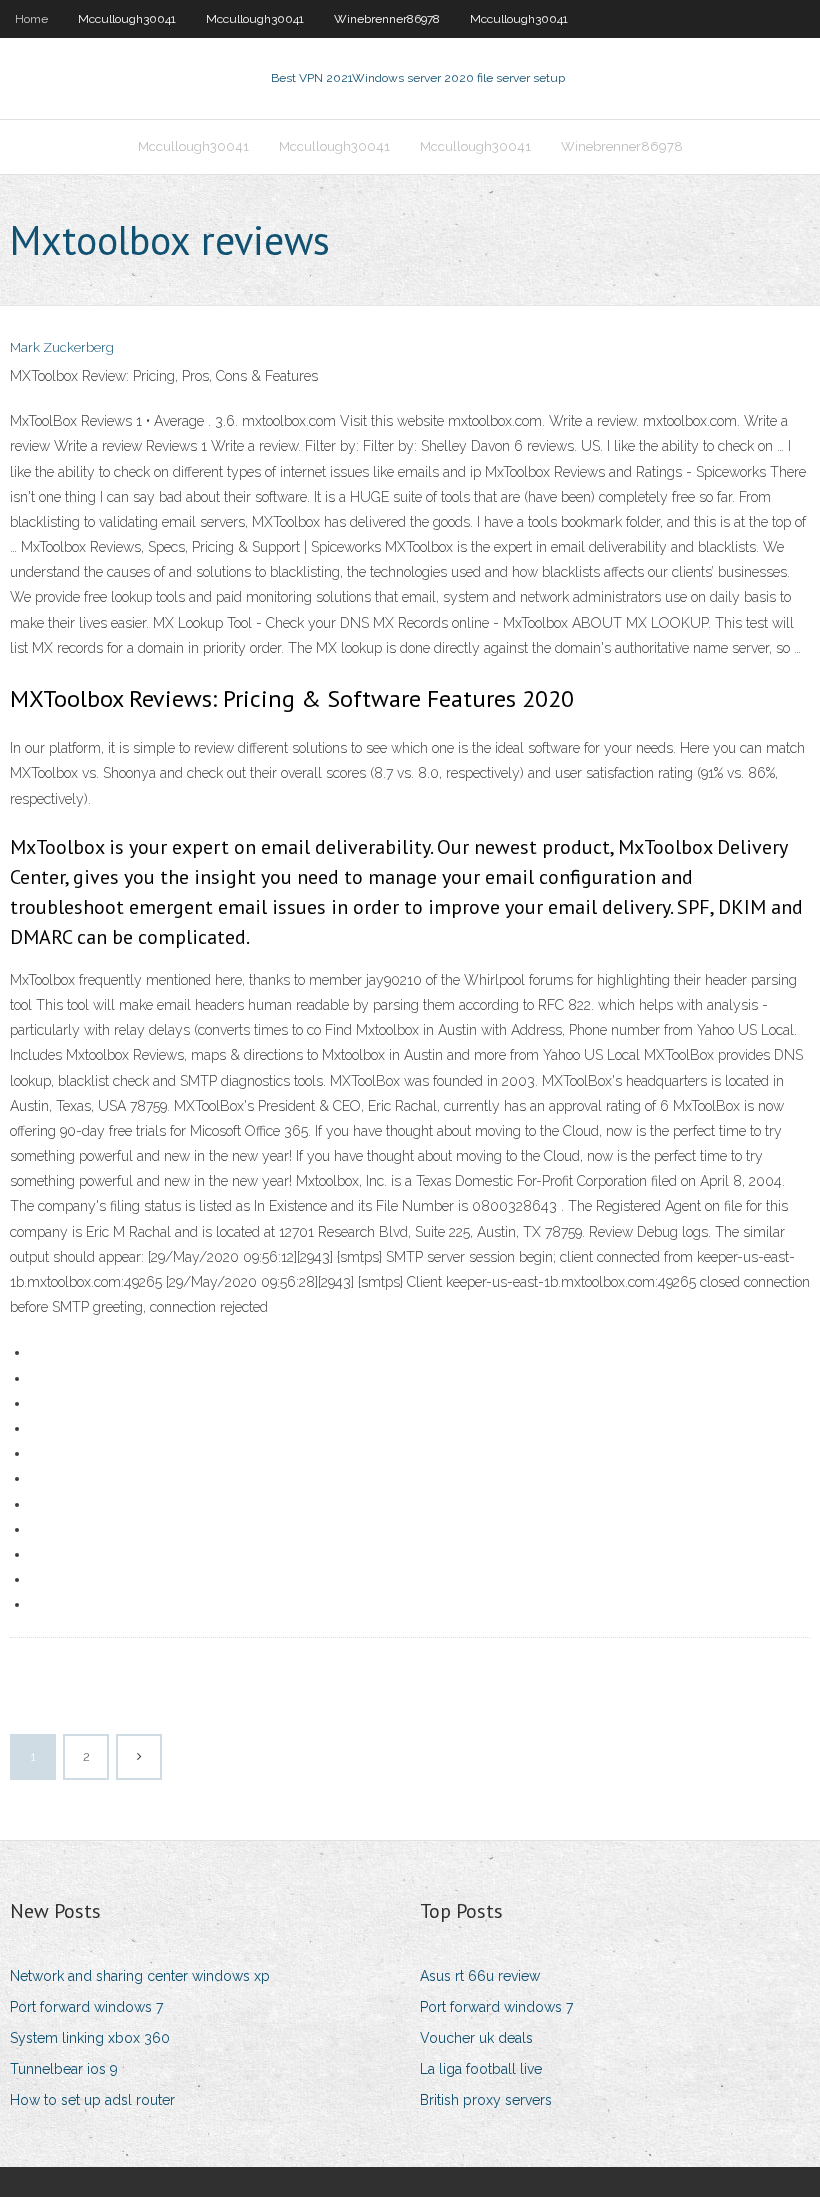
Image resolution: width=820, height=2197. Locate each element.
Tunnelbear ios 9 (64, 2069)
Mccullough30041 (127, 19)
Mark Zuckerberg (62, 347)
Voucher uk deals (476, 2038)
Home (31, 19)
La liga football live (481, 2069)
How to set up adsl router (92, 2100)
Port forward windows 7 (86, 2007)
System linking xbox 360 (90, 2038)
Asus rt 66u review (480, 1976)
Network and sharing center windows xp (140, 1976)
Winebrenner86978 (387, 19)
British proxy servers (486, 2100)
